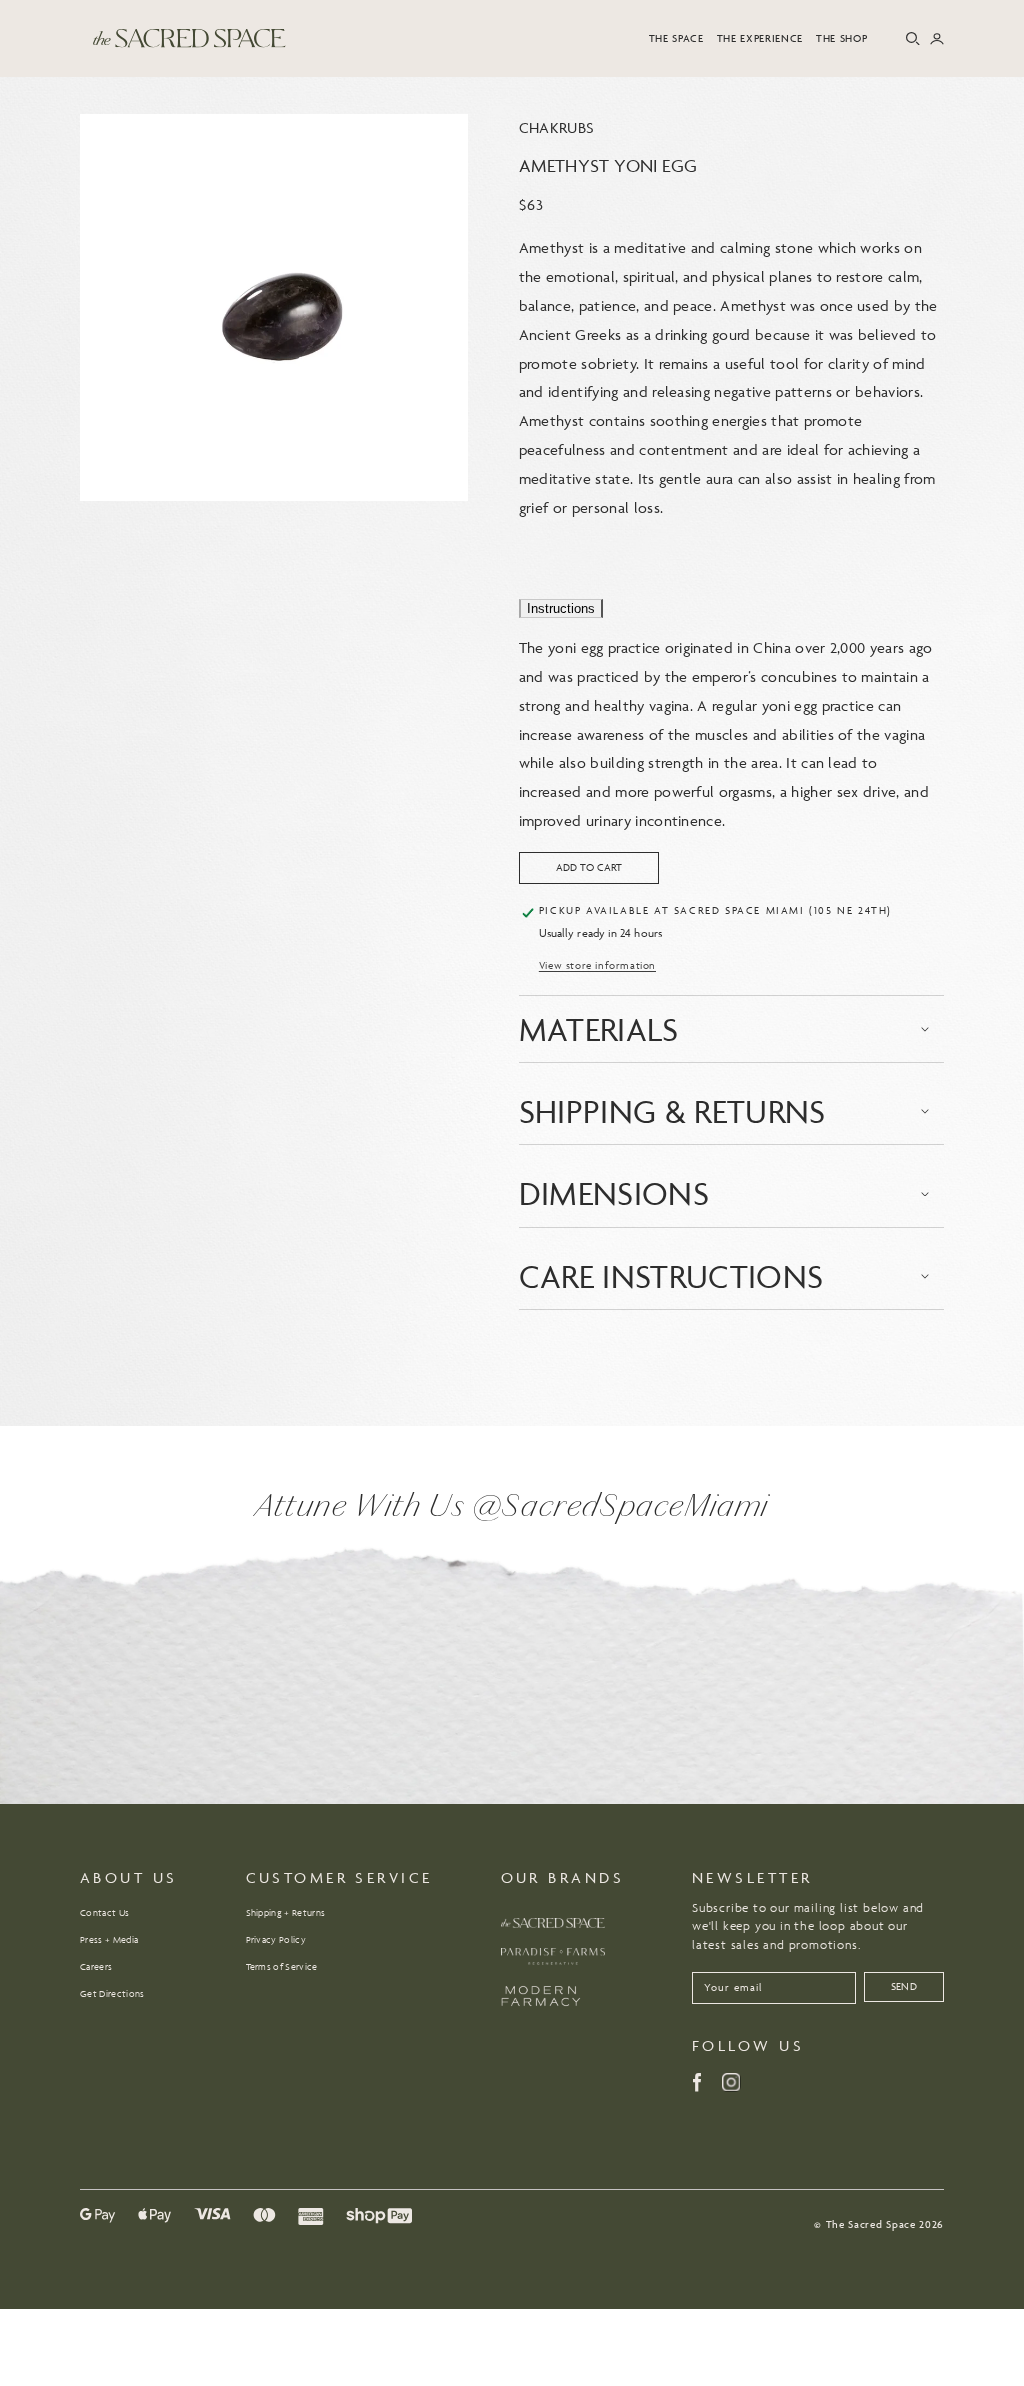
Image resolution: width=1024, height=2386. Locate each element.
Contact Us (104, 1913)
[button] (676, 38)
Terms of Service (282, 1967)
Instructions (561, 608)
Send (904, 1986)
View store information (597, 965)
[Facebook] (697, 2082)
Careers (96, 1967)
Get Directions (112, 1994)
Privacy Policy (276, 1940)
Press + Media (109, 1940)
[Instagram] (731, 2082)
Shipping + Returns (286, 1913)
